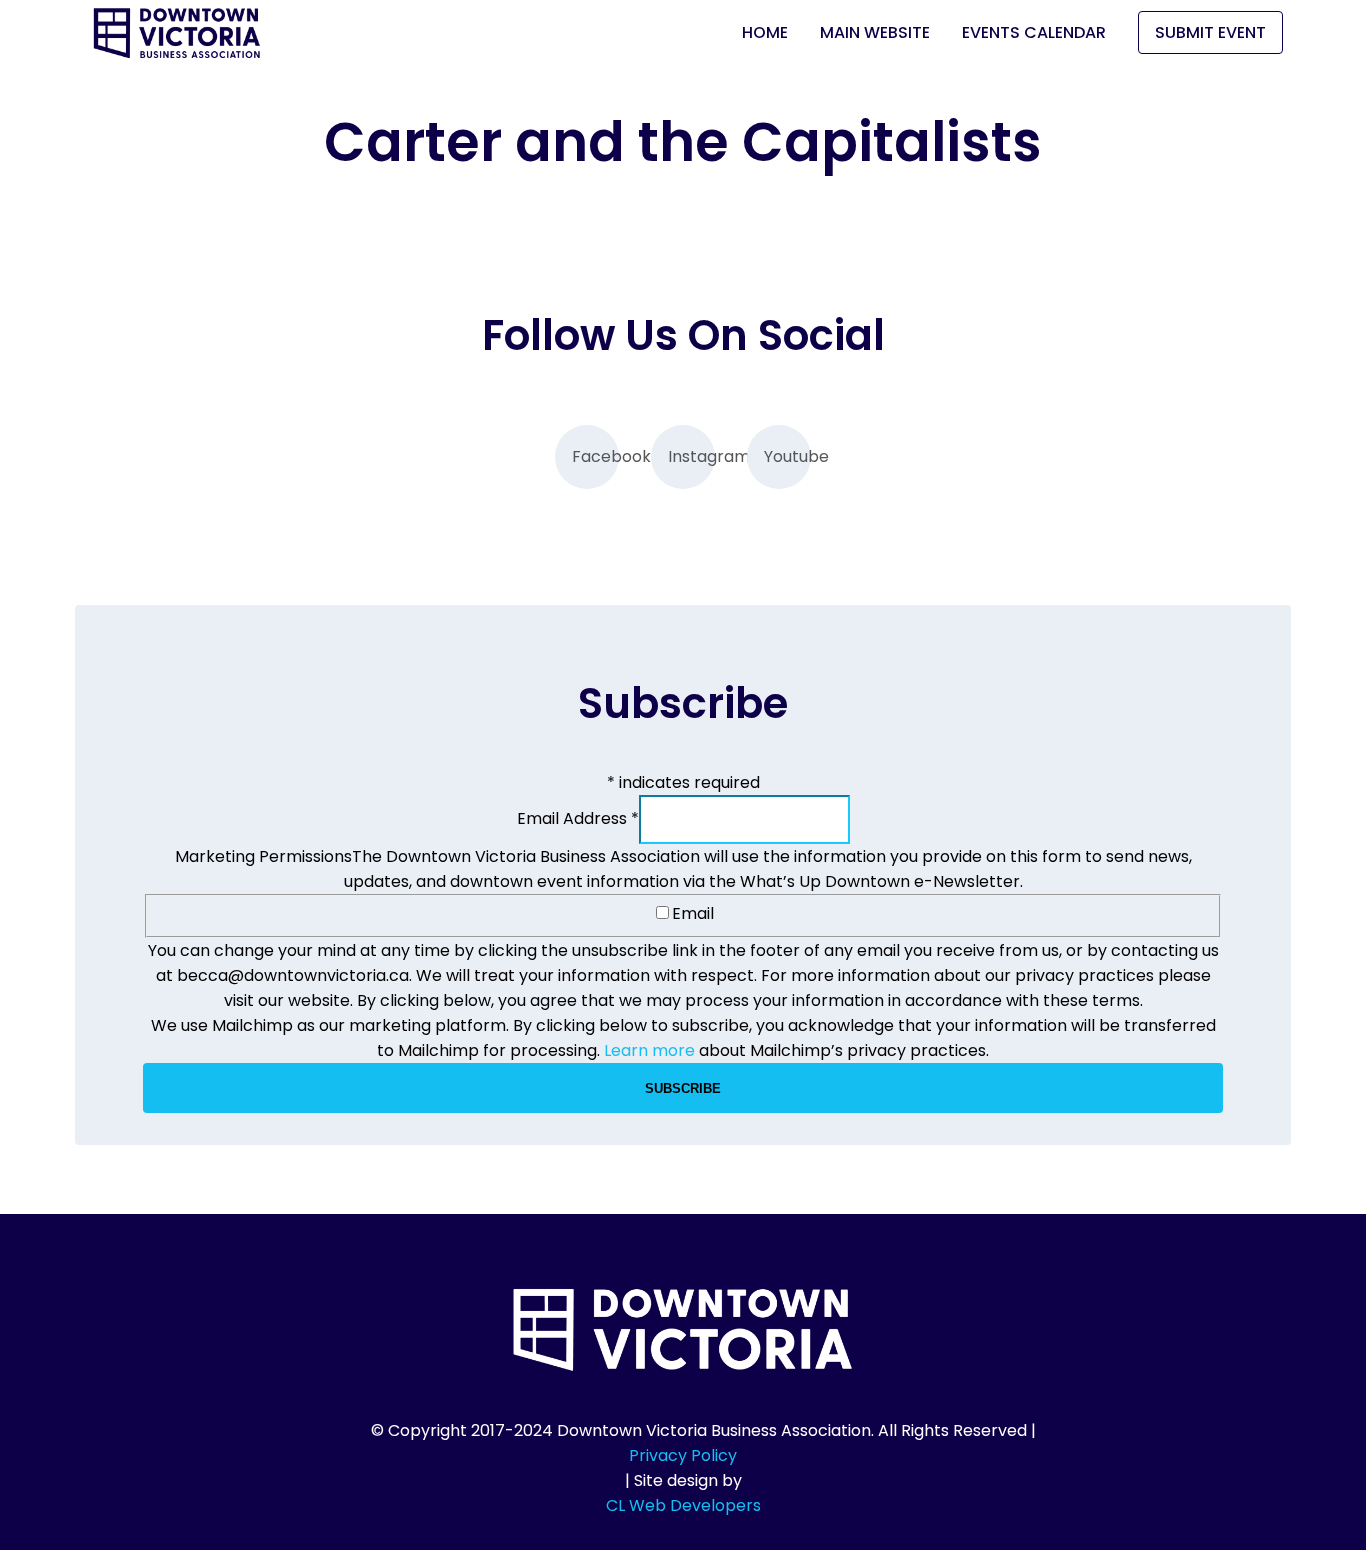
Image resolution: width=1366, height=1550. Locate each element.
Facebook (595, 456)
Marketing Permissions (263, 856)
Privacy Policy (683, 1455)
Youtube (787, 456)
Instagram (691, 456)
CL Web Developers (683, 1505)
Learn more (649, 1050)
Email (693, 913)
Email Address (578, 818)
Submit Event (1210, 32)
